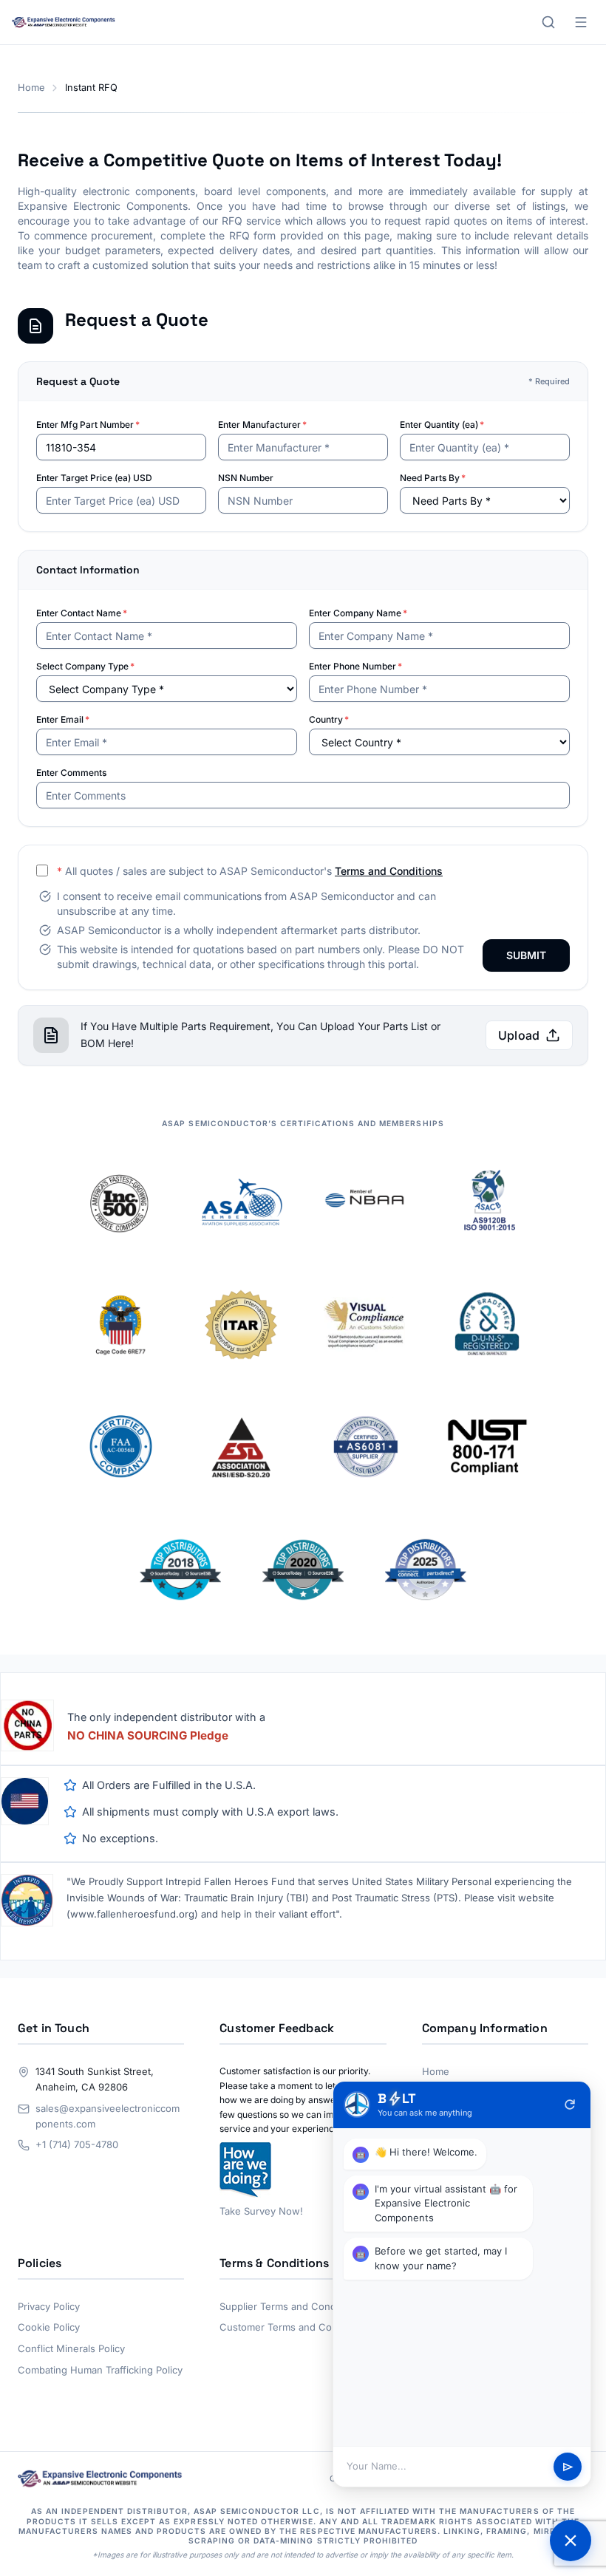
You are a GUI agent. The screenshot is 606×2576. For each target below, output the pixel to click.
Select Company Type (85, 666)
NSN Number (246, 478)
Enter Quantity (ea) (442, 425)
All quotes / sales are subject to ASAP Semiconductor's (250, 871)
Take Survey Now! (261, 2211)
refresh (570, 2105)
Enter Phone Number (355, 666)
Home (31, 88)
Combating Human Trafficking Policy (100, 2370)
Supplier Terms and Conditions (290, 2306)
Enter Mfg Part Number (88, 425)
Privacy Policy (49, 2306)
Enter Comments (71, 773)
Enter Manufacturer (262, 425)
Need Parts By (433, 478)
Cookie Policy (49, 2327)
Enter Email (63, 719)
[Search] (548, 22)
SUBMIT (526, 955)
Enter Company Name (358, 613)
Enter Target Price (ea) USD (94, 478)
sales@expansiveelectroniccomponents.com (108, 2116)
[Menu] (581, 22)
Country (329, 719)
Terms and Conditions (389, 871)
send (568, 2467)
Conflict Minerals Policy (71, 2348)
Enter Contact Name (82, 613)
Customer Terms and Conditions (294, 2327)
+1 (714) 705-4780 (77, 2144)
